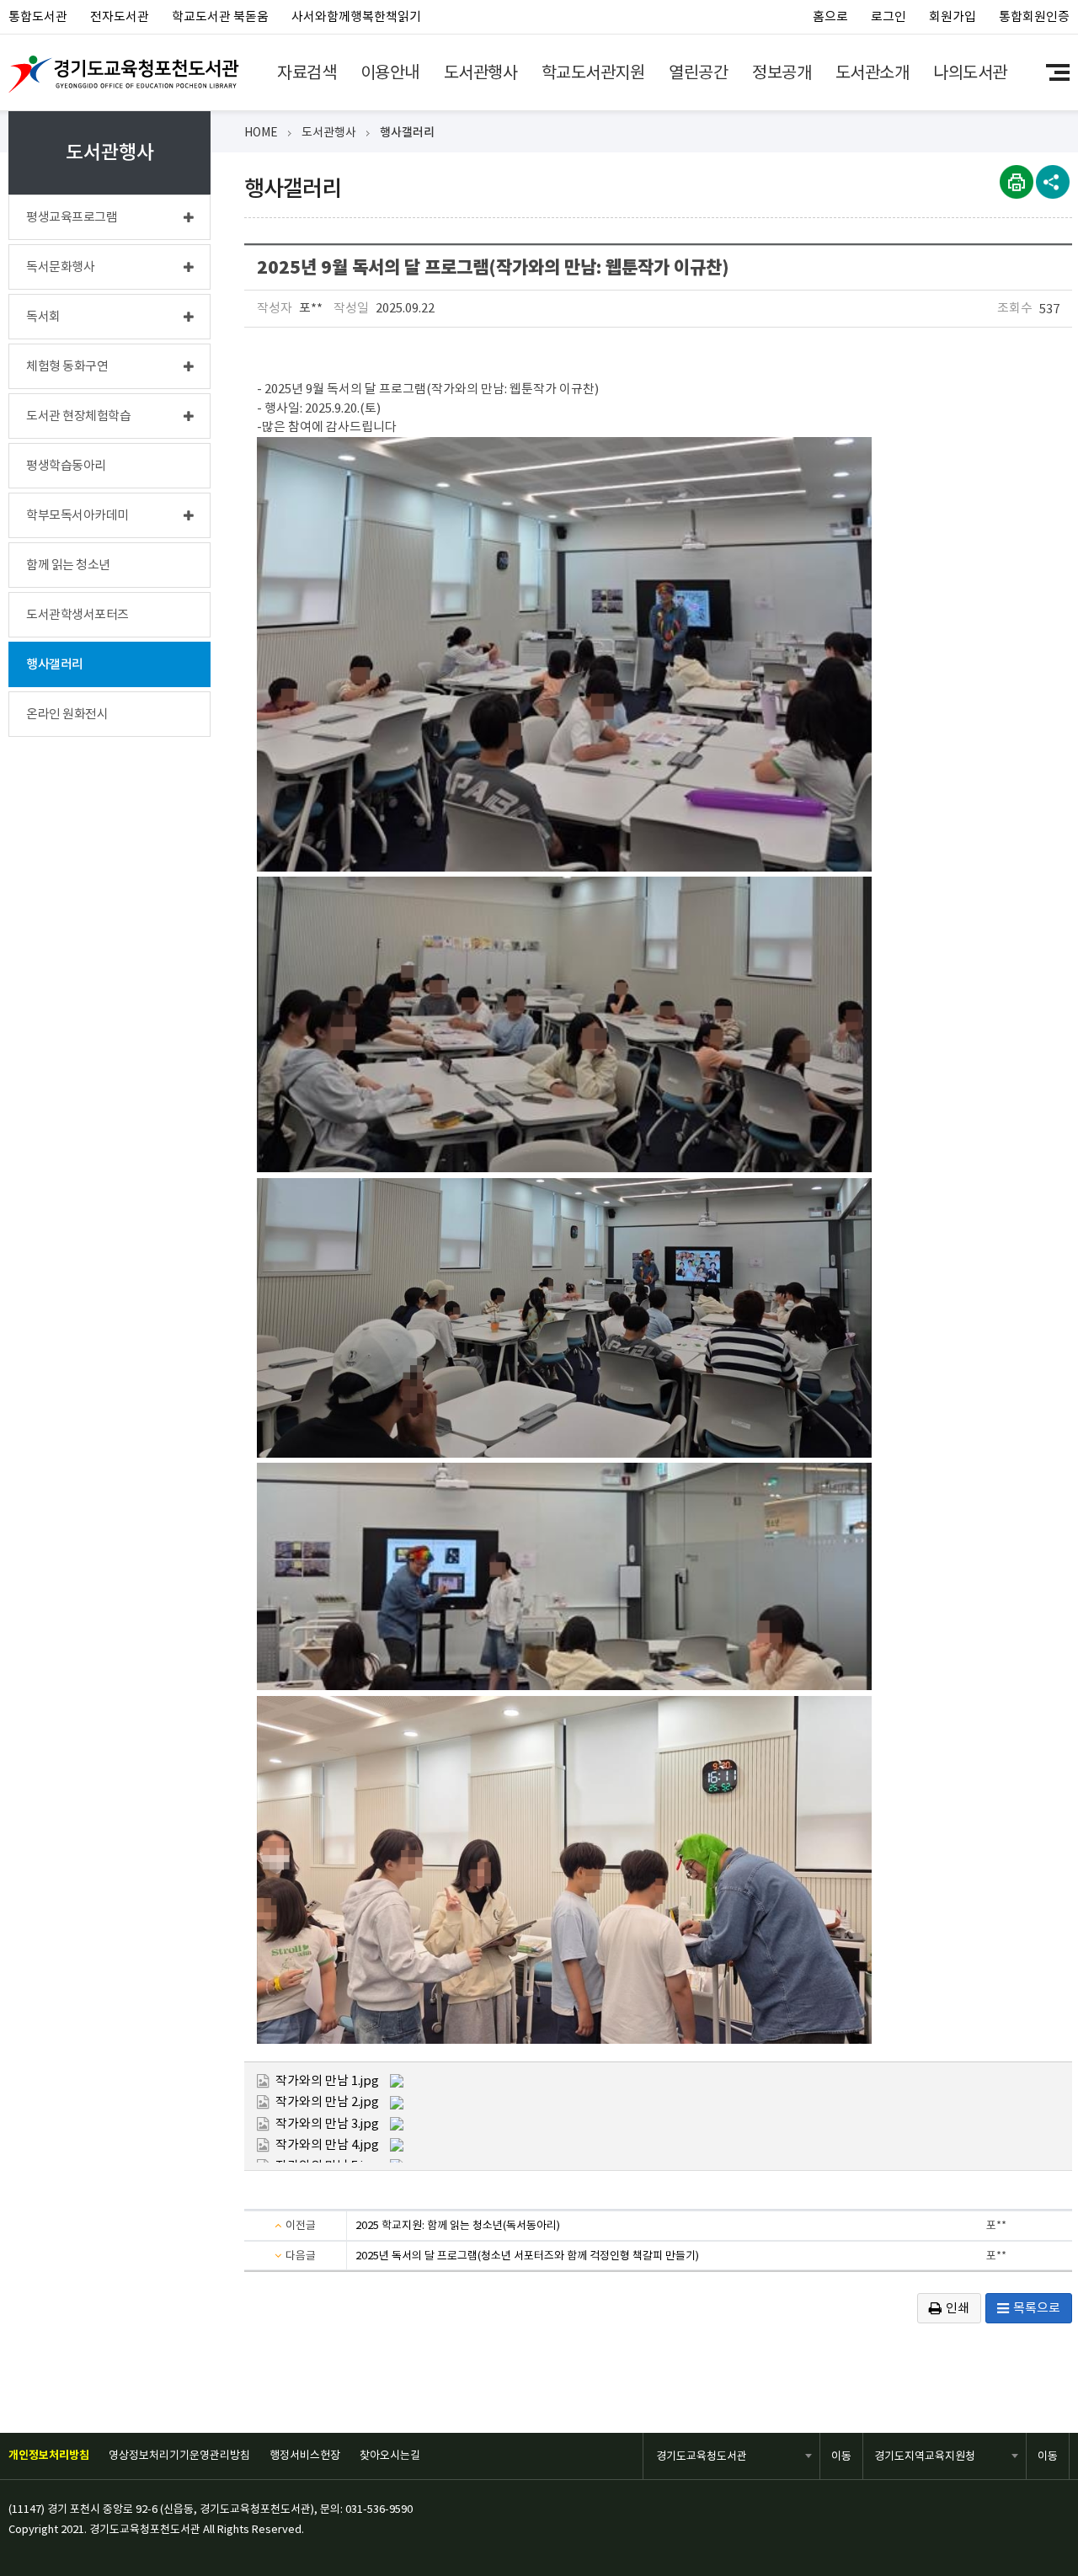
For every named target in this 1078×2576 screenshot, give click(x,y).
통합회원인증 (1034, 16)
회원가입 (953, 16)
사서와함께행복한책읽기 (356, 16)
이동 (841, 2456)
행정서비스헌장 (305, 2455)
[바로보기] (397, 2080)
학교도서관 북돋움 (220, 16)
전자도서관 (120, 16)
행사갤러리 (407, 132)
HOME (261, 132)
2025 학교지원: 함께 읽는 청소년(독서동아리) (458, 2225)
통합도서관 (38, 16)
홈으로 (830, 16)
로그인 (889, 16)
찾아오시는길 (390, 2455)
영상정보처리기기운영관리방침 (179, 2455)
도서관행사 (329, 132)
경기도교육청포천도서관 (124, 74)
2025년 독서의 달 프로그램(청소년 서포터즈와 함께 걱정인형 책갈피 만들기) (527, 2256)
